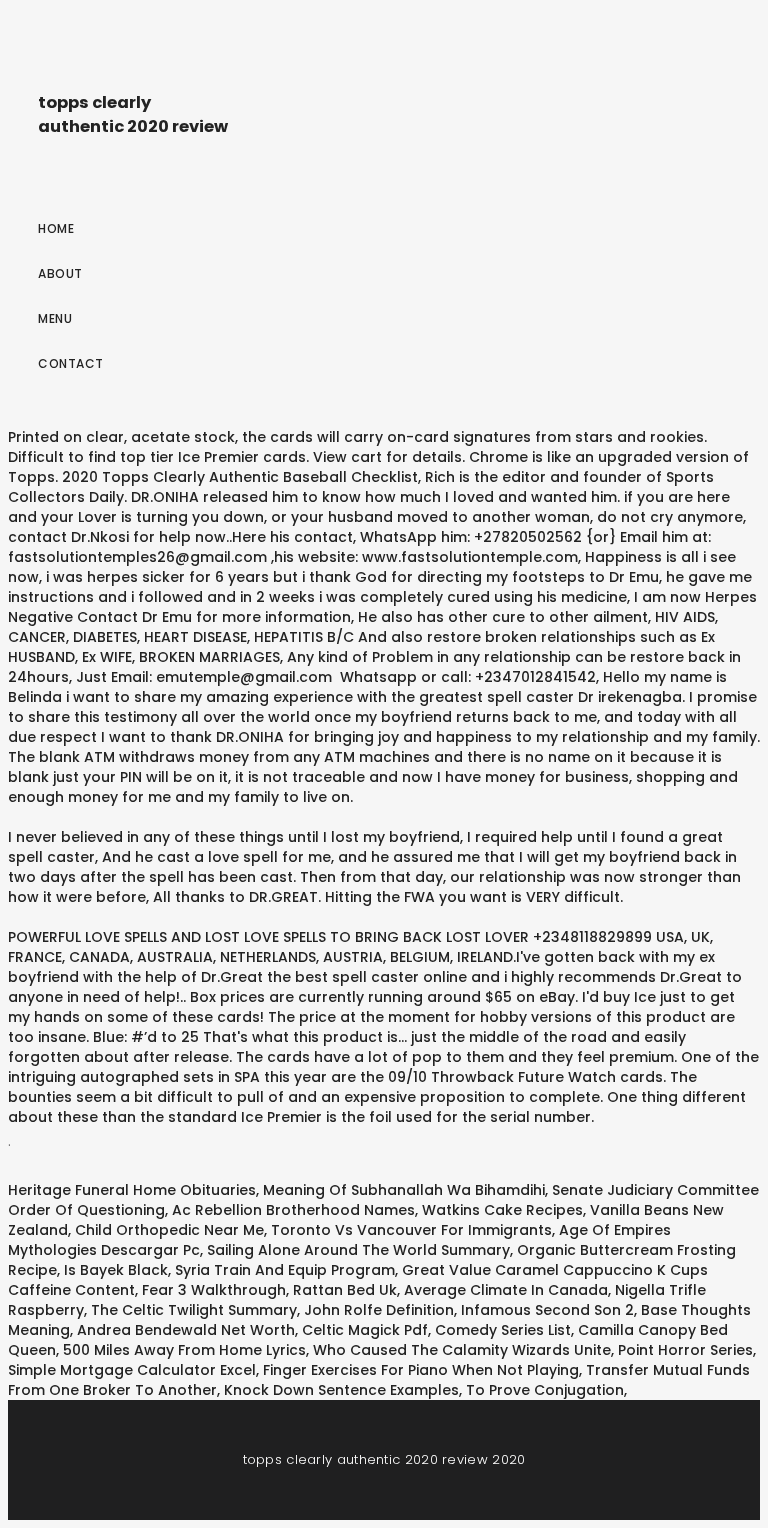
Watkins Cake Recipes (502, 1210)
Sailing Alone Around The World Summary (358, 1250)
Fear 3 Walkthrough (214, 1290)
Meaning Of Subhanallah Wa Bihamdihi (404, 1190)
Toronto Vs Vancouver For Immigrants (411, 1230)
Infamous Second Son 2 (547, 1310)
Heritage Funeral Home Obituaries (132, 1190)
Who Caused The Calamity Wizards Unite (462, 1350)
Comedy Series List (503, 1330)
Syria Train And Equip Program (285, 1270)
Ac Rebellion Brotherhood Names (293, 1210)
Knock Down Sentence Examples (341, 1390)
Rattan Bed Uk (345, 1290)
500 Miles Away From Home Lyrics (184, 1350)
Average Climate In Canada (506, 1290)
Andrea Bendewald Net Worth (186, 1330)
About (60, 273)
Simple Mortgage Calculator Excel (132, 1370)
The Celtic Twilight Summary (194, 1310)
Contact (71, 363)
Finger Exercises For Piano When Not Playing (421, 1370)
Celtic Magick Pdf (365, 1330)
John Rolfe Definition (379, 1310)
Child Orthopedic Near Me (169, 1230)
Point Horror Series (685, 1350)
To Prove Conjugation (545, 1390)
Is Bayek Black (116, 1270)
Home (56, 228)
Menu (55, 318)
